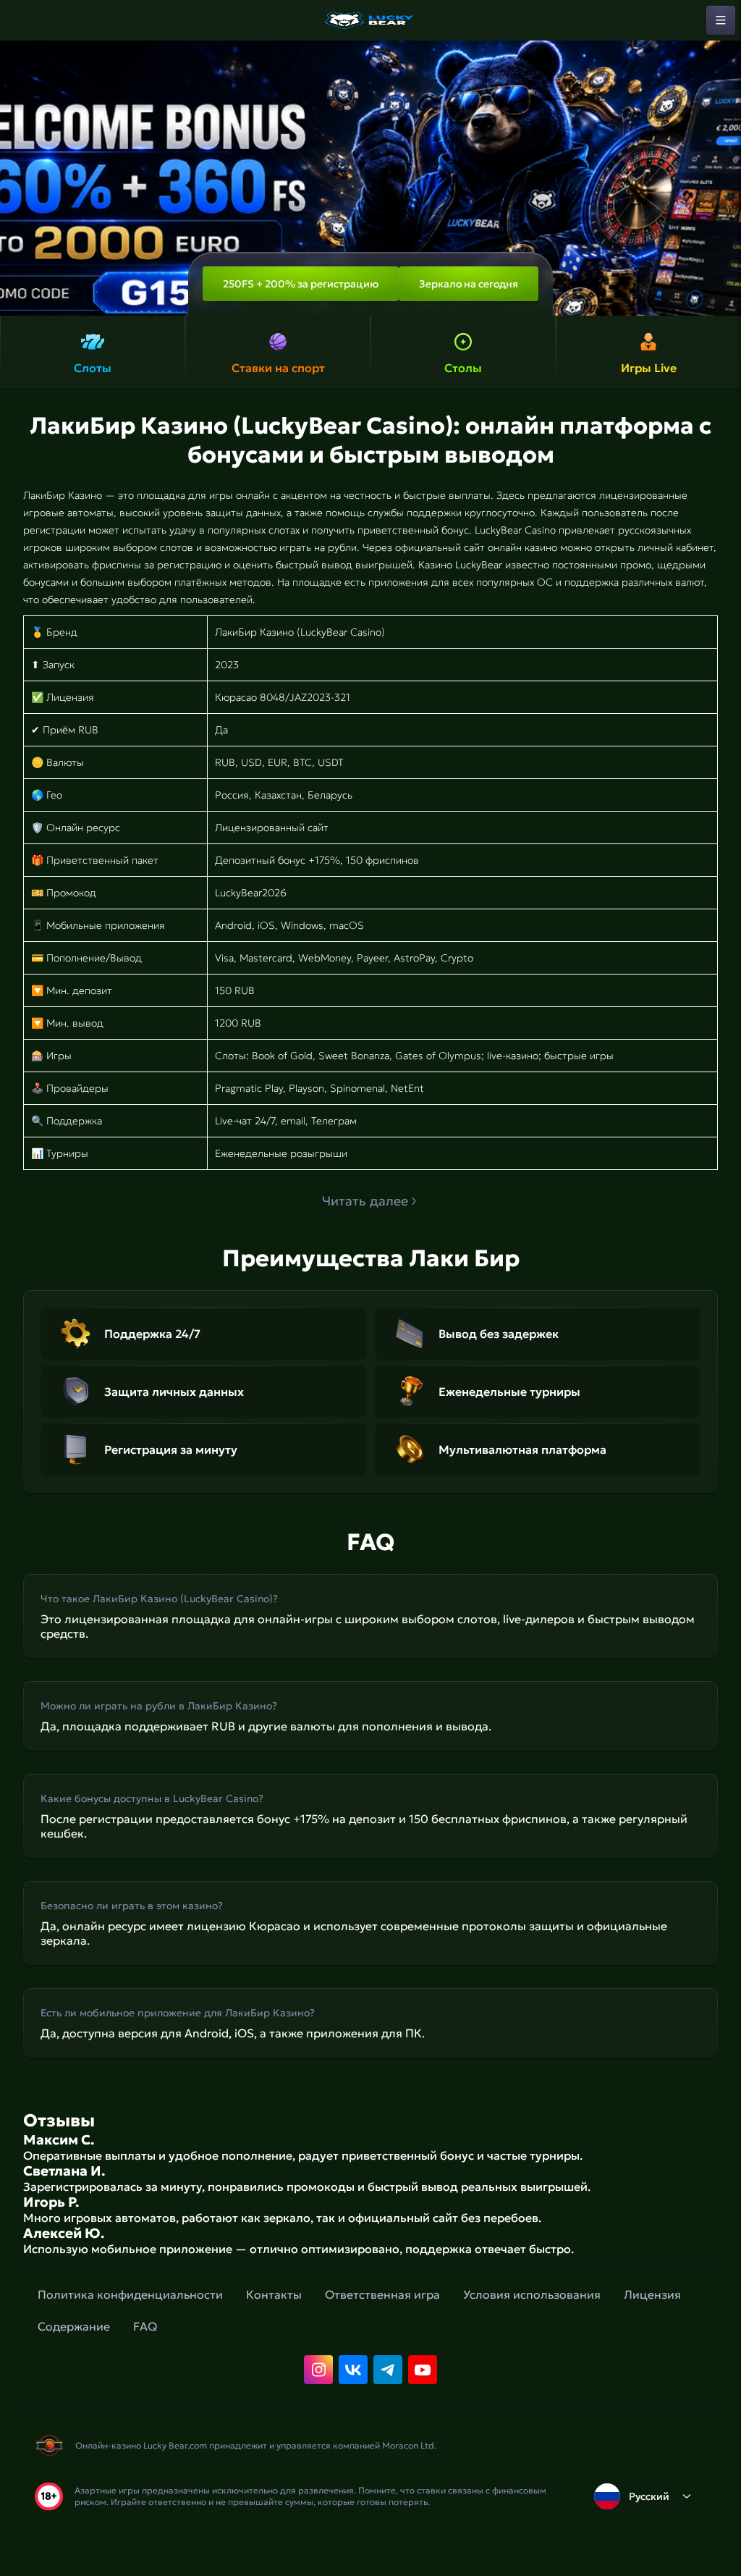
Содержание (74, 2326)
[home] (370, 20)
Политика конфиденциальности (130, 2294)
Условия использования (532, 2294)
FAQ (145, 2326)
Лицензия (652, 2294)
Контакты (274, 2294)
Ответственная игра (382, 2294)
